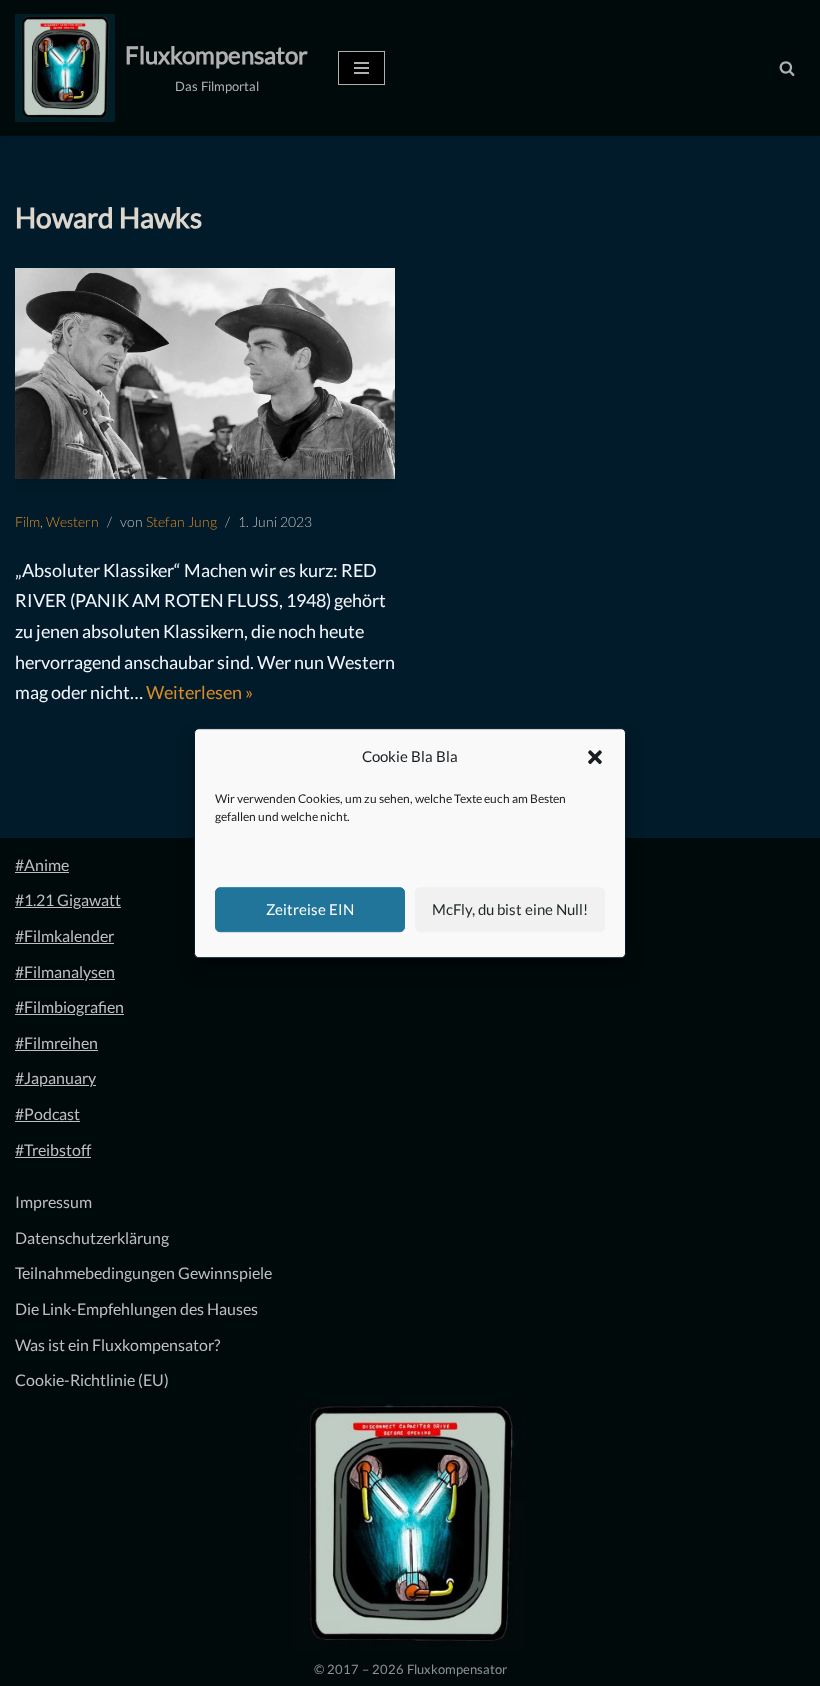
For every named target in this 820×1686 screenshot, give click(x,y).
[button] (595, 757)
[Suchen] (787, 68)
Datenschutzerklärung (92, 1237)
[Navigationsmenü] (361, 68)
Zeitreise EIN (310, 909)
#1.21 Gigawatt (68, 899)
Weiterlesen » (199, 692)
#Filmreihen (56, 1042)
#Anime (42, 864)
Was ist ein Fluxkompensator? (117, 1344)
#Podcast (47, 1113)
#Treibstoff (53, 1149)
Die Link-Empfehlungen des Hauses (136, 1308)
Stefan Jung (181, 521)
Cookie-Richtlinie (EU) (92, 1379)
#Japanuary (55, 1077)
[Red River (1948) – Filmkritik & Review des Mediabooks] (205, 374)
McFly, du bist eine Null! (510, 909)
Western (72, 521)
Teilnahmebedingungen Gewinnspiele (143, 1272)
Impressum (53, 1201)
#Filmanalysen (65, 971)
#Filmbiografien (69, 1006)
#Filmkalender (64, 935)
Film (27, 521)
